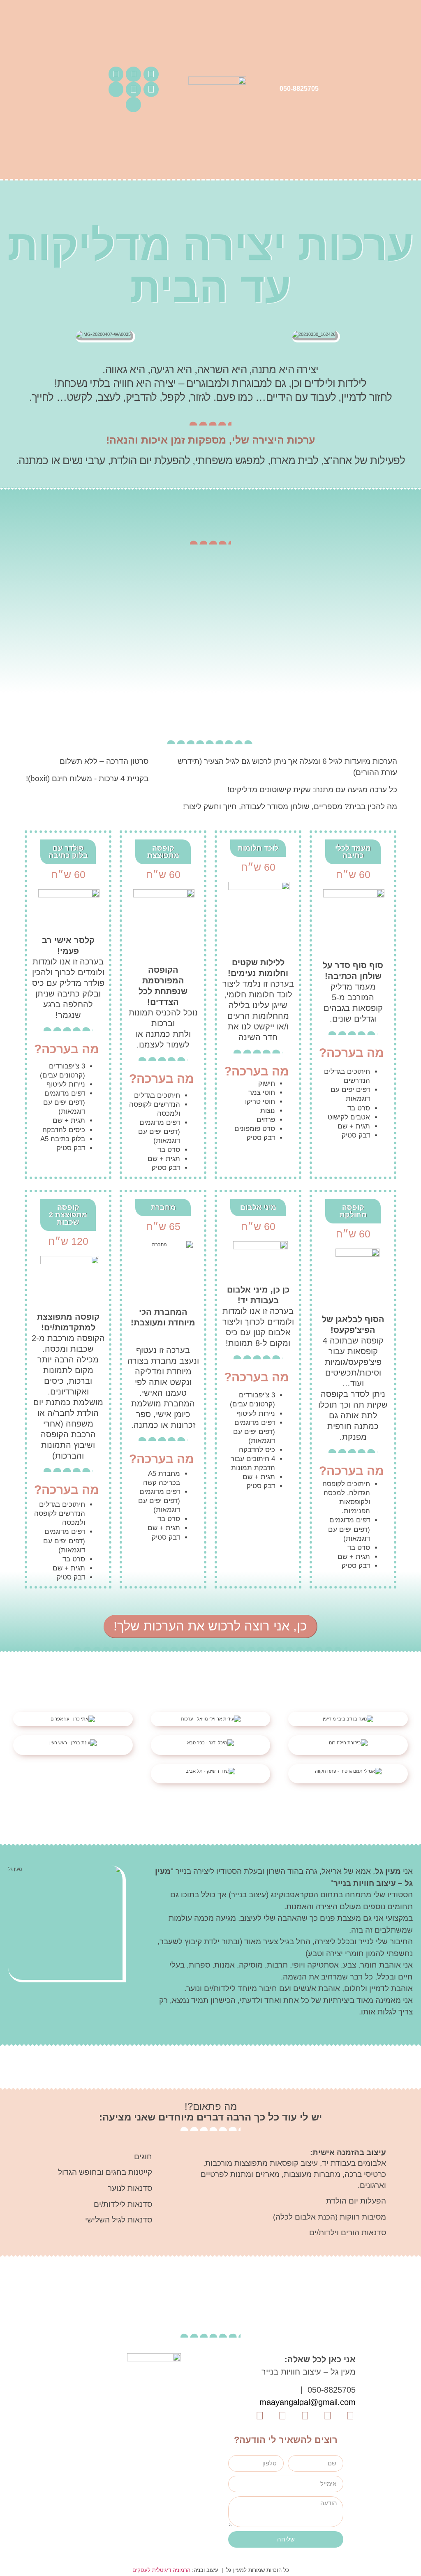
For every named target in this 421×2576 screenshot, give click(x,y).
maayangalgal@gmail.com (308, 2402)
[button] (11, 327)
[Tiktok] (151, 89)
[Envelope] (133, 105)
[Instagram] (133, 74)
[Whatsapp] (133, 89)
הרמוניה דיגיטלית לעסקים (161, 2570)
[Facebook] (151, 74)
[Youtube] (116, 74)
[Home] (116, 89)
